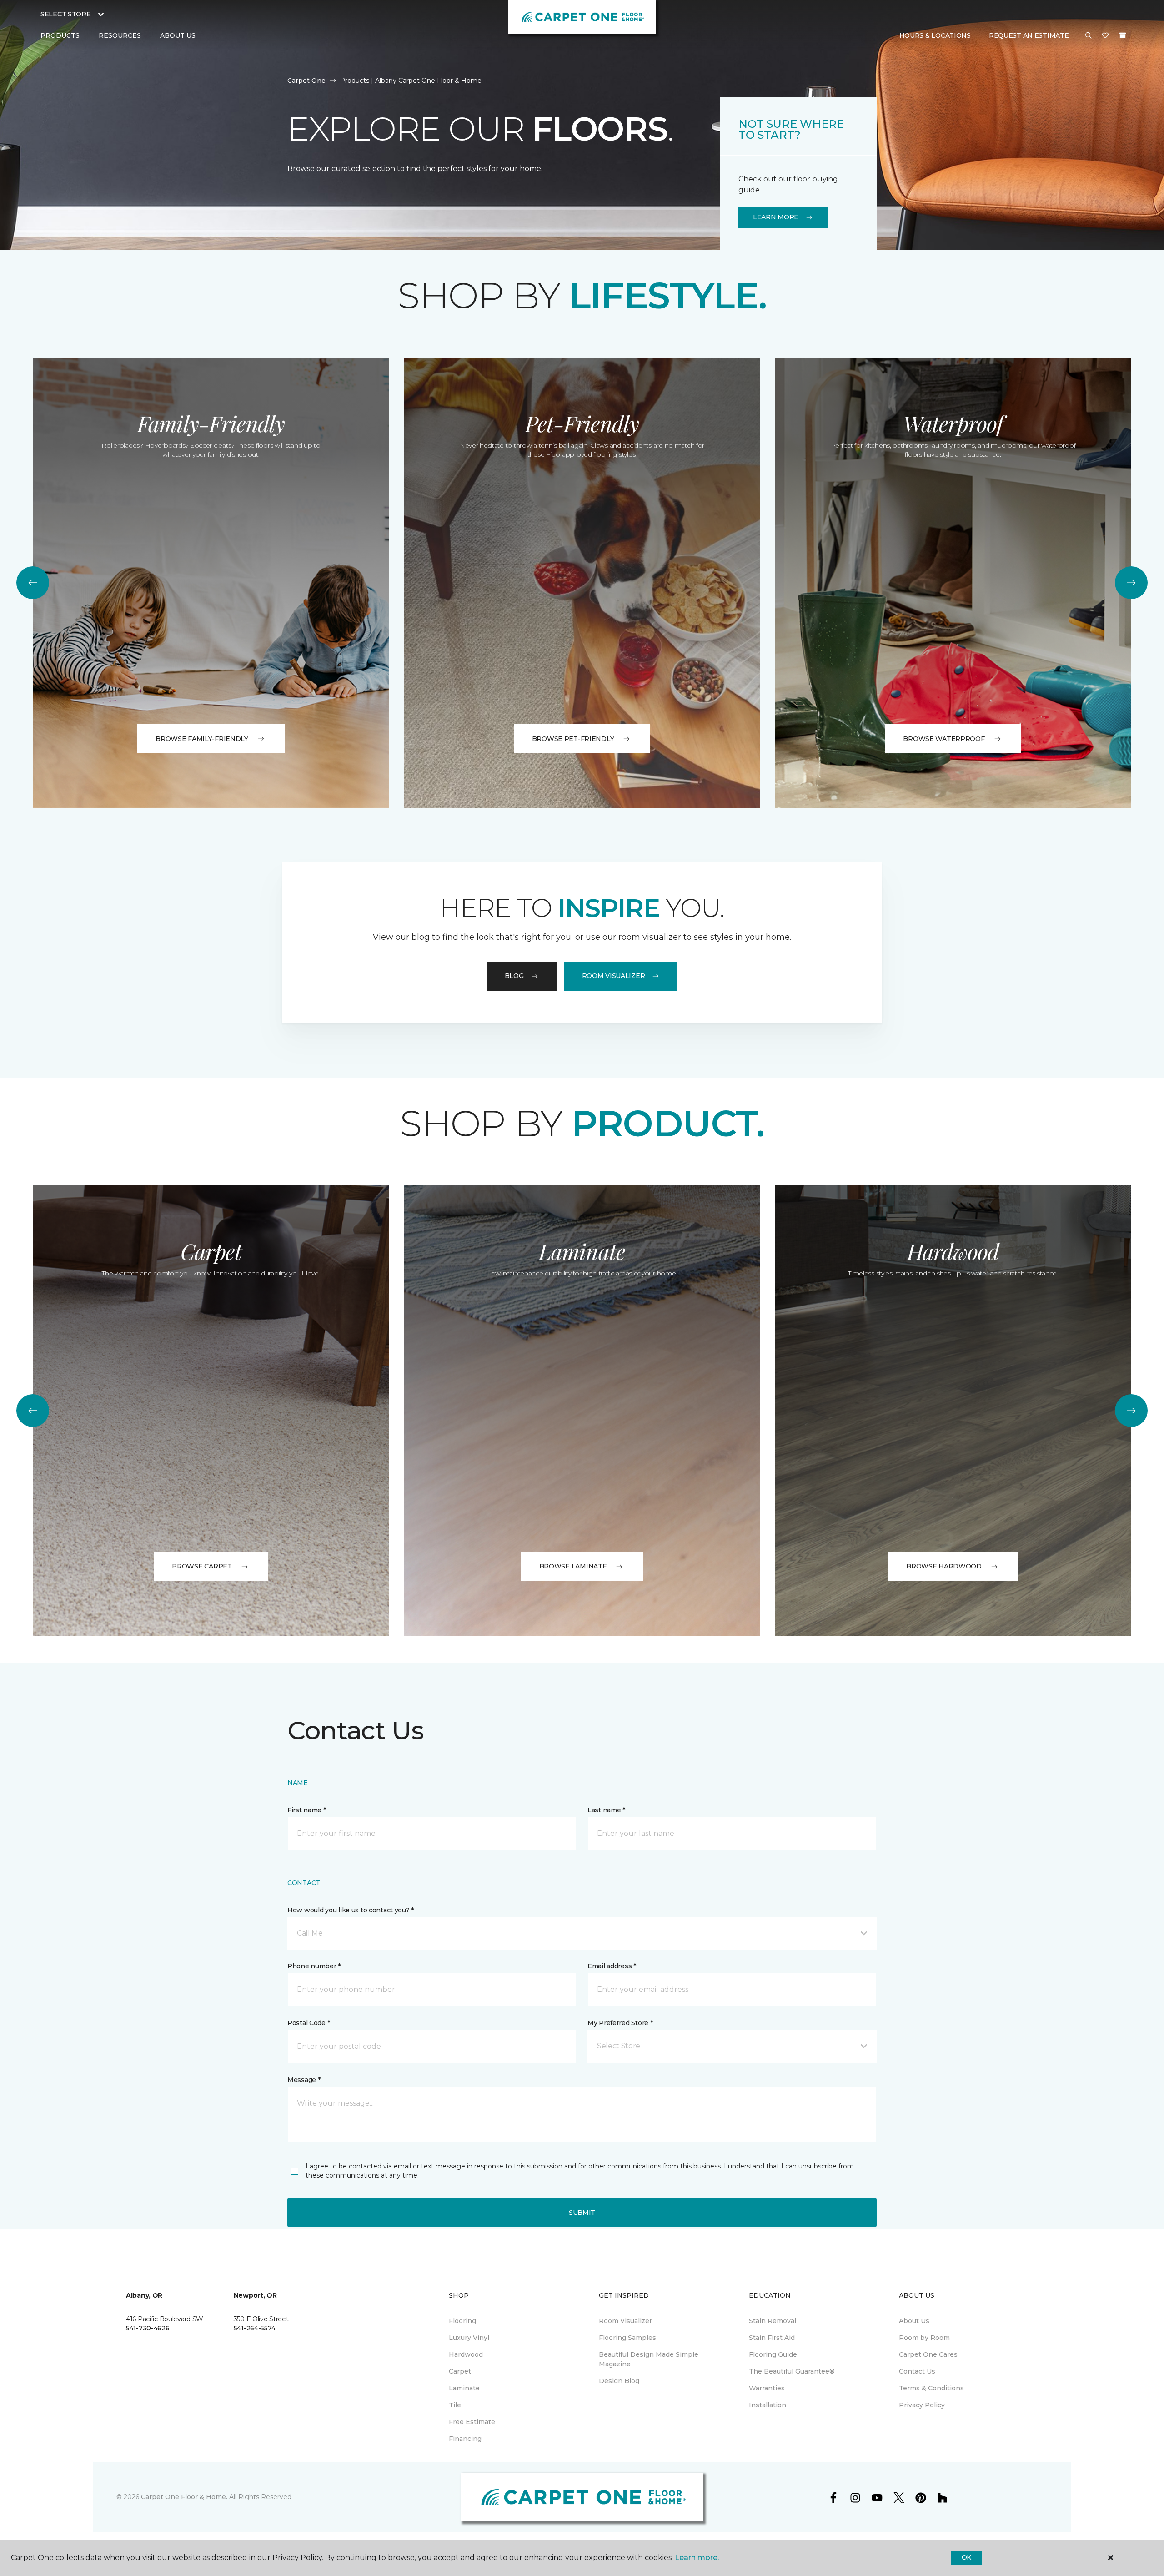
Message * (304, 2080)
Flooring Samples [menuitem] (627, 2338)
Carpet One (306, 81)
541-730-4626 (148, 2328)
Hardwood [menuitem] (466, 2354)
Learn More (776, 217)
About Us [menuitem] (914, 2321)
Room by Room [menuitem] (924, 2338)
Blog (514, 976)
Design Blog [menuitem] (619, 2381)
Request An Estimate (1029, 35)
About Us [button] (178, 35)
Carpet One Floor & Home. (184, 2497)
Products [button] (60, 35)
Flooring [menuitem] (462, 2321)
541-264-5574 (255, 2328)
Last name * (606, 1810)
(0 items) (1123, 35)
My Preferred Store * (620, 2023)
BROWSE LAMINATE (573, 1566)
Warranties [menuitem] (767, 2388)
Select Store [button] (66, 14)
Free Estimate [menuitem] (472, 2422)
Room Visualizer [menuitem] (625, 2321)
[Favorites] (1105, 36)
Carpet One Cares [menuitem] (928, 2354)
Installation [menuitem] (768, 2405)
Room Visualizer (614, 976)
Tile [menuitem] (455, 2405)
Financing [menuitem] (465, 2439)
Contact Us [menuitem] (917, 2371)
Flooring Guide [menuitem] (773, 2354)
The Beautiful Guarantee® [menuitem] (792, 2371)
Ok (966, 2557)
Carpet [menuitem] (460, 2371)
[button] (1089, 36)
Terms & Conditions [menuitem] (931, 2388)
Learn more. (697, 2558)
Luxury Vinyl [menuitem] (469, 2338)
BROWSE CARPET (202, 1566)
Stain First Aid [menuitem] (772, 2338)
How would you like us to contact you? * (351, 1910)
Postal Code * (309, 2023)
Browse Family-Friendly (202, 739)
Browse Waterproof (944, 739)
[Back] (33, 583)
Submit (582, 2213)
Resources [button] (120, 35)
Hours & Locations (935, 35)
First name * (307, 1810)
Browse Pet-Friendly (573, 739)
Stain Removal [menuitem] (773, 2321)
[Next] (1131, 583)
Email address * (612, 1966)
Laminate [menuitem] (464, 2388)
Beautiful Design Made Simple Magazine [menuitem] (649, 2359)
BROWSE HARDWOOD (944, 1566)
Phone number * (314, 1966)
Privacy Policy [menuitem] (922, 2405)
